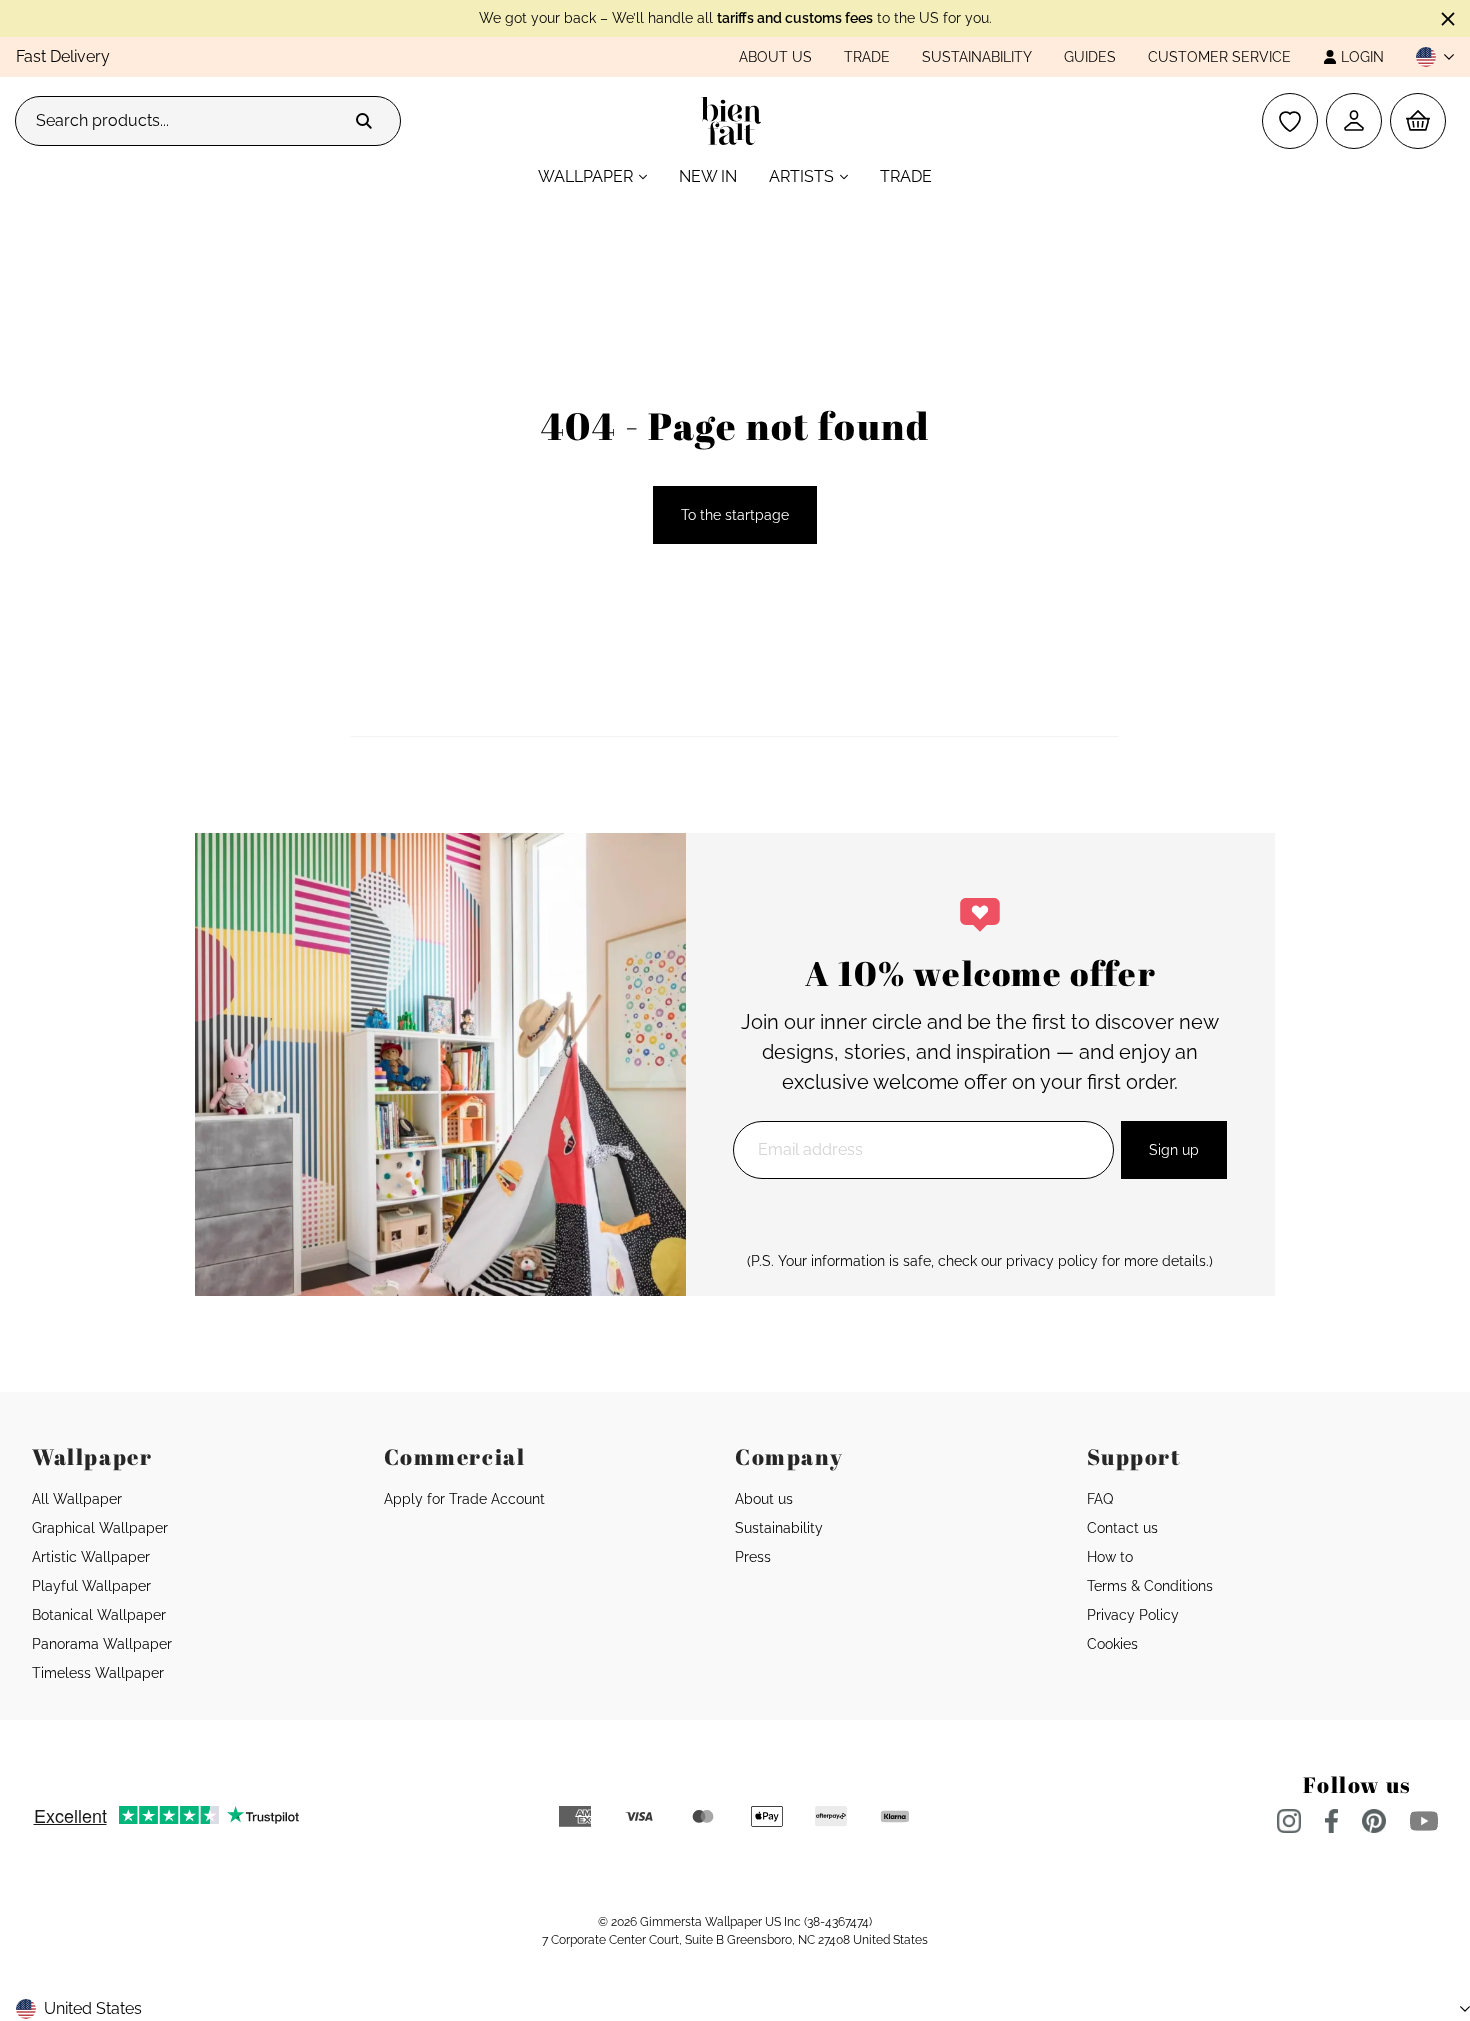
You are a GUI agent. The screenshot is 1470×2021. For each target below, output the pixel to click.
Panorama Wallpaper (102, 1644)
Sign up (1174, 1150)
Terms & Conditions (1150, 1586)
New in (708, 176)
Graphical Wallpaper (100, 1528)
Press (753, 1557)
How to (1110, 1557)
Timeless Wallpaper (98, 1673)
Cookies (1112, 1644)
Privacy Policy (1133, 1615)
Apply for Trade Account (464, 1499)
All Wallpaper (77, 1499)
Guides (1090, 57)
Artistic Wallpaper (91, 1557)
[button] (1427, 57)
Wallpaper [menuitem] (585, 176)
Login (1362, 57)
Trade (867, 57)
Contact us (1122, 1528)
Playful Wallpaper (91, 1586)
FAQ (1100, 1499)
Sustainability (977, 57)
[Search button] (364, 121)
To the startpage (735, 515)
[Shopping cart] (1418, 121)
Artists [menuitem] (801, 176)
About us (775, 57)
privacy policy (1052, 1261)
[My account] (1354, 121)
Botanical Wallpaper (99, 1615)
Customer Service (1219, 57)
